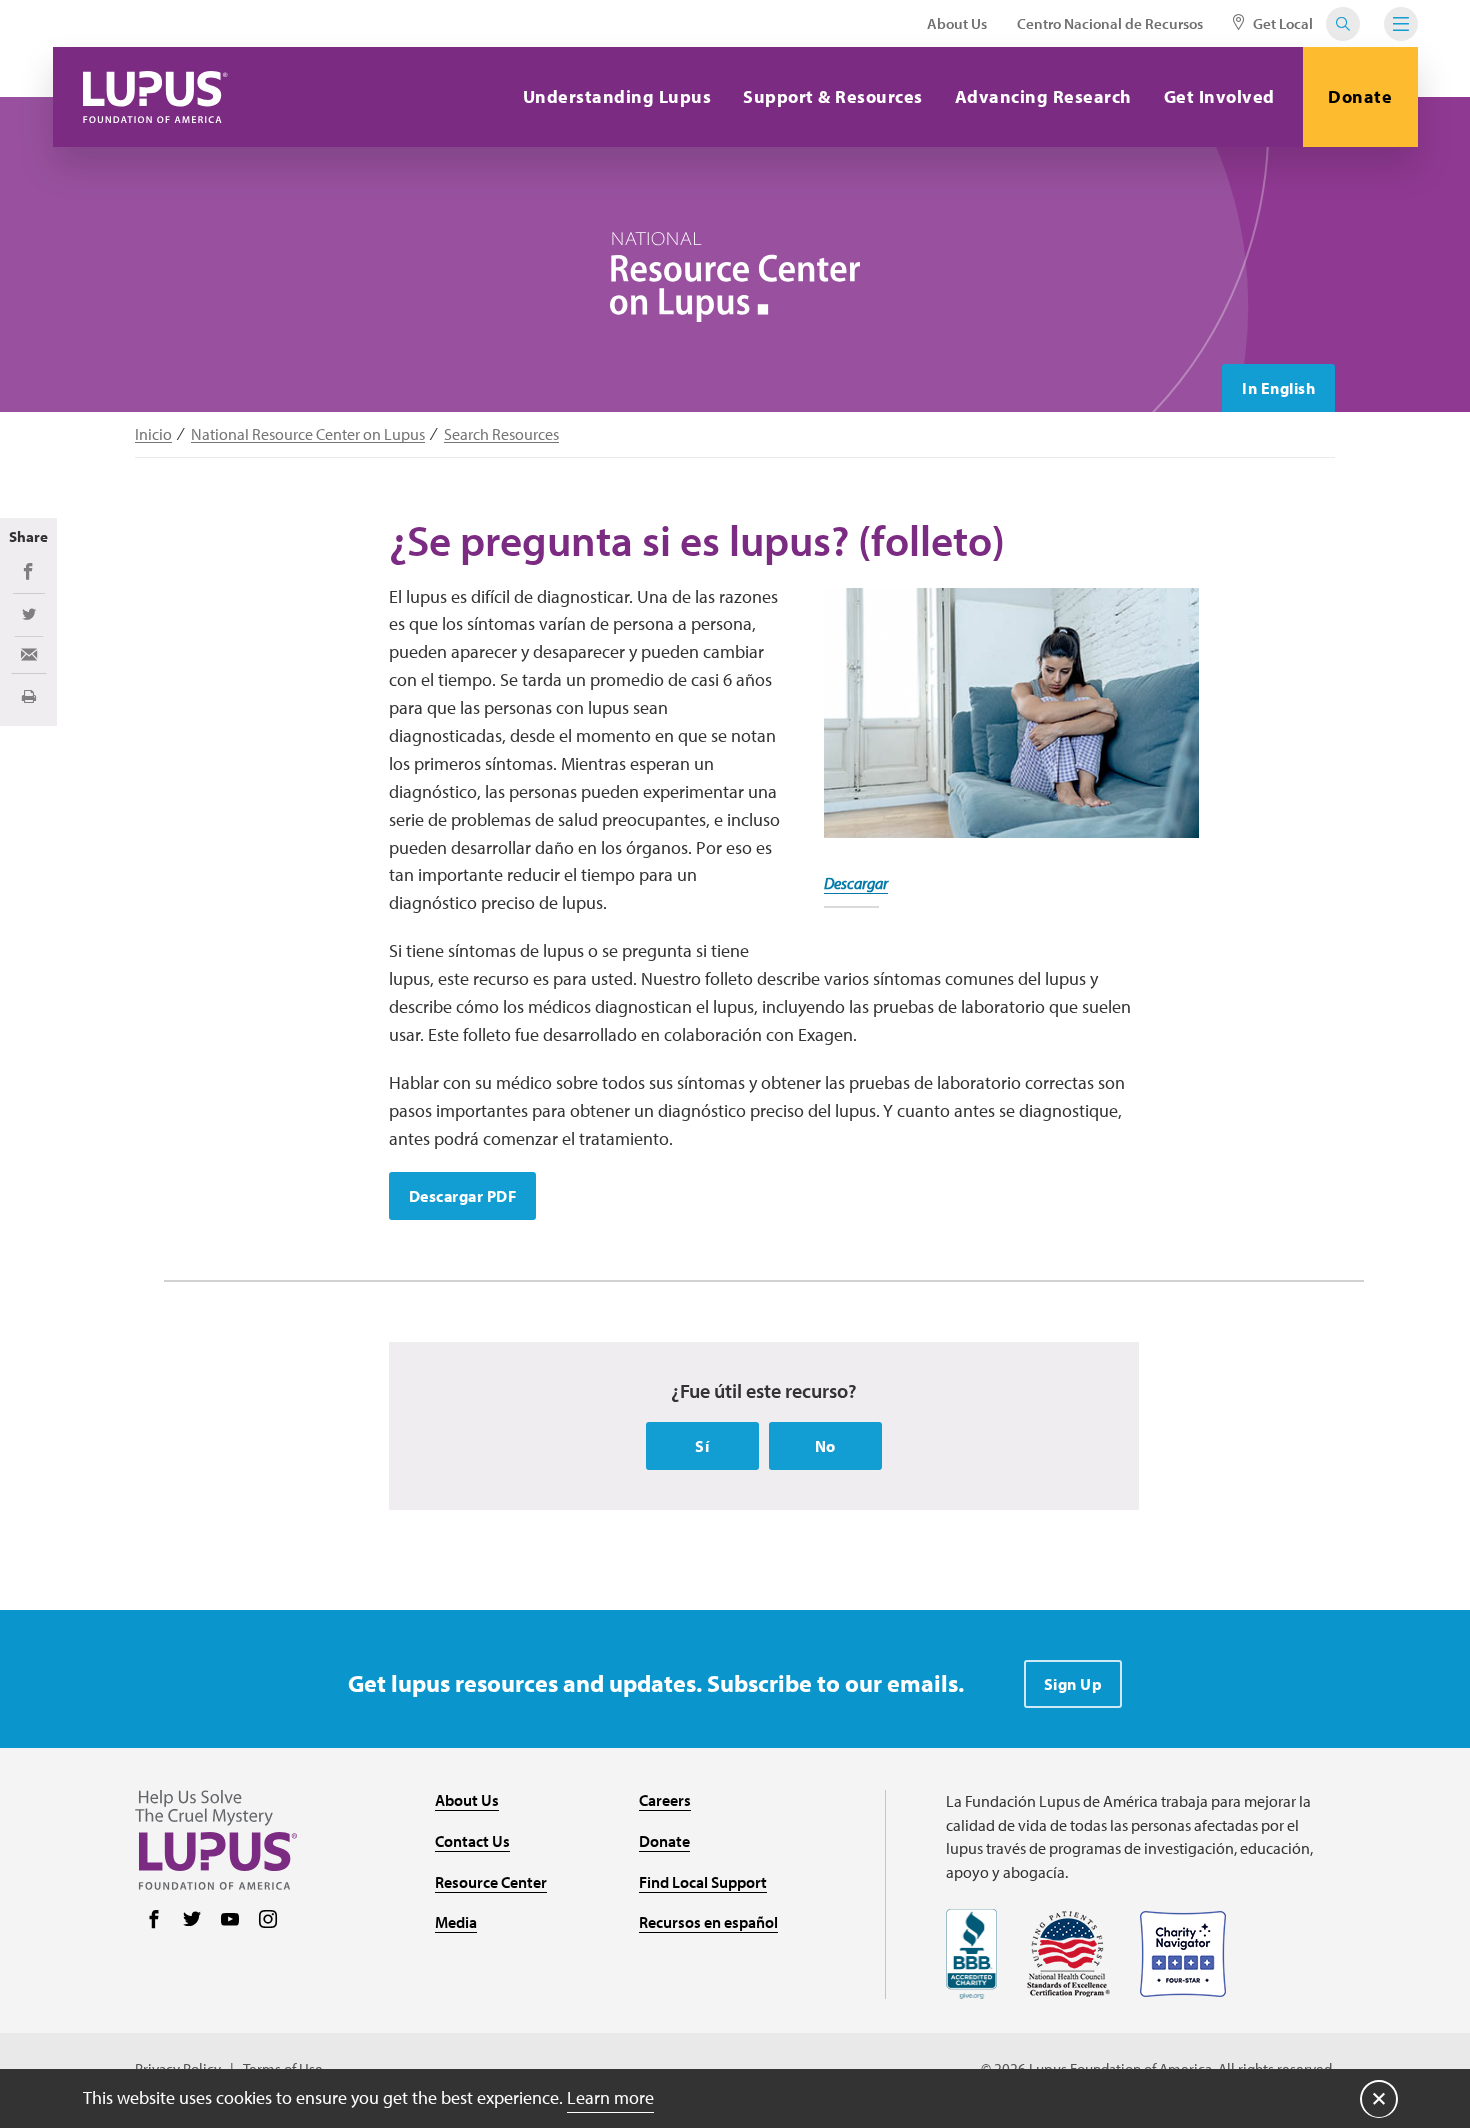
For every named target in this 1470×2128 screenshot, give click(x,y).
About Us (957, 23)
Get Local (1281, 23)
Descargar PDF (463, 1196)
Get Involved (1219, 96)
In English (1278, 388)
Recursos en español (708, 1922)
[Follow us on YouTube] (230, 1921)
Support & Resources (833, 96)
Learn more (610, 2097)
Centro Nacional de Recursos (1110, 23)
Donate (1360, 96)
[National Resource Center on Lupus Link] (735, 277)
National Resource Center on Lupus (308, 434)
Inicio (153, 434)
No (825, 1446)
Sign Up (1073, 1684)
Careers (665, 1800)
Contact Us (472, 1841)
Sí (702, 1446)
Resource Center (491, 1882)
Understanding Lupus (617, 96)
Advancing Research (1043, 96)
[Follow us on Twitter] (192, 1921)
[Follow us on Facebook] (154, 1921)
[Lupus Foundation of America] (155, 97)
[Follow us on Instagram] (268, 1921)
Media (456, 1922)
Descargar (856, 883)
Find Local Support (703, 1882)
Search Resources (501, 434)
